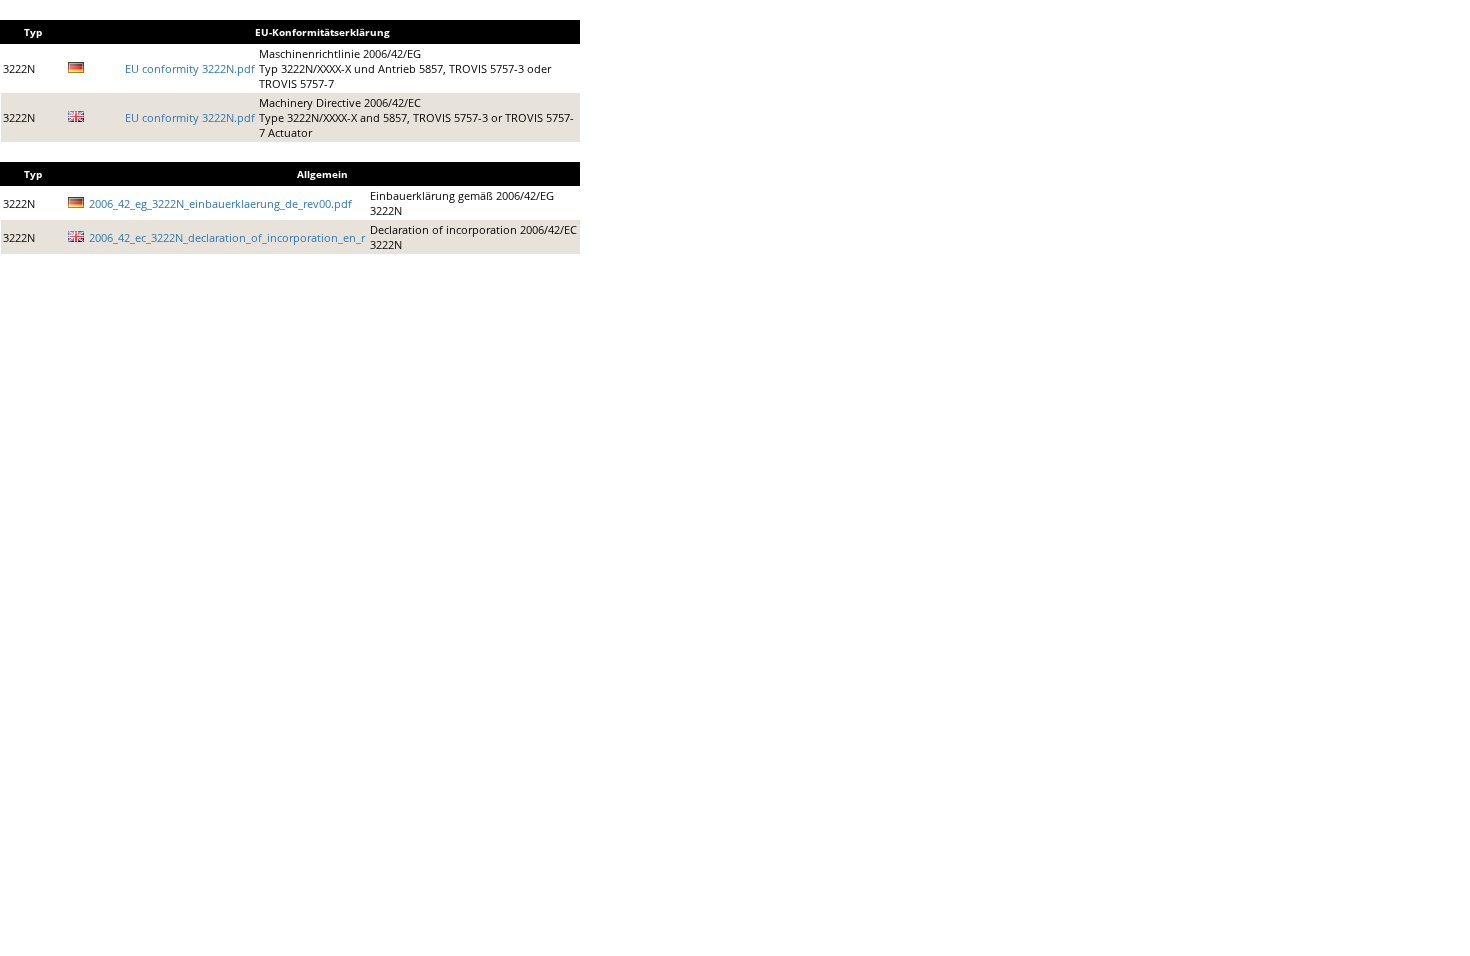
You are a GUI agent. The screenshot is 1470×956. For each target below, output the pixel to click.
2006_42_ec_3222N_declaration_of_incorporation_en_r (227, 237)
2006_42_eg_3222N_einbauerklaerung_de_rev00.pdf (220, 203)
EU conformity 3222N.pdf (190, 68)
